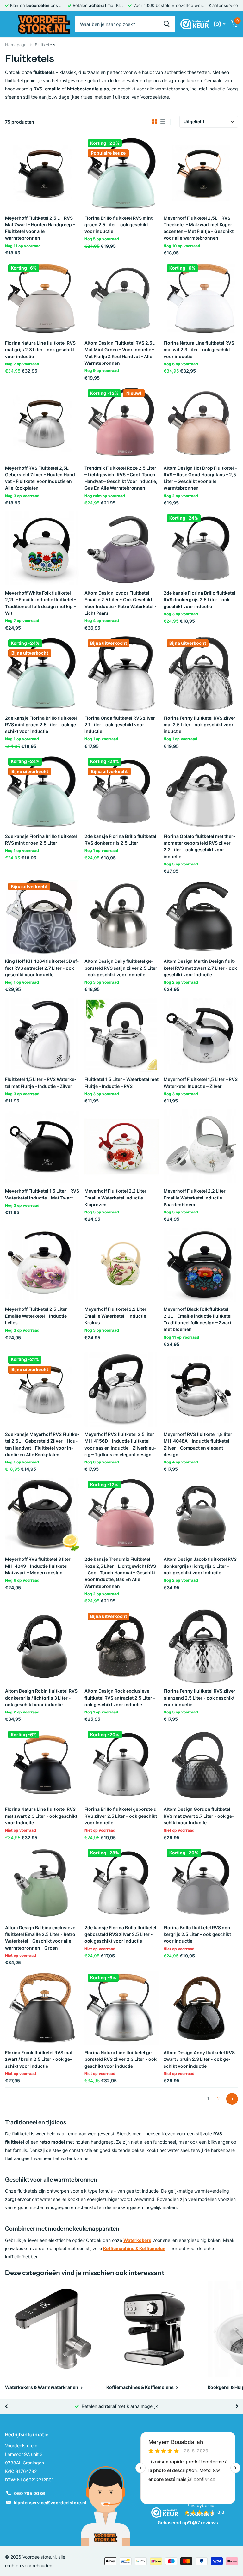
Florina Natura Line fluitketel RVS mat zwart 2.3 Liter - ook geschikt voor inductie (41, 1816)
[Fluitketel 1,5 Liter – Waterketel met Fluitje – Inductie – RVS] (122, 1035)
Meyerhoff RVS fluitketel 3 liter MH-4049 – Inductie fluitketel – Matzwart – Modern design (38, 1566)
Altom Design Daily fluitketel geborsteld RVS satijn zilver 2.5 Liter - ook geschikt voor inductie (121, 968)
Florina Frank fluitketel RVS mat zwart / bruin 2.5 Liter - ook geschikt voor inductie (39, 2059)
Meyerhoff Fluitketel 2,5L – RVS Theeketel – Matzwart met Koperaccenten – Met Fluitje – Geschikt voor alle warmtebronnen (199, 228)
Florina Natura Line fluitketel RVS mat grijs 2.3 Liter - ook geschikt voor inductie (40, 350)
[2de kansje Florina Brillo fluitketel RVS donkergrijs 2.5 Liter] (122, 792)
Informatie (199, 2434)
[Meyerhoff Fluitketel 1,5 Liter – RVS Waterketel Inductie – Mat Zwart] (42, 1147)
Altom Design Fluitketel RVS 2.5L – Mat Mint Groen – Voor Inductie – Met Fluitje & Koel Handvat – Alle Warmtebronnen (121, 353)
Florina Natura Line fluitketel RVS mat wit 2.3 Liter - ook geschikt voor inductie (199, 350)
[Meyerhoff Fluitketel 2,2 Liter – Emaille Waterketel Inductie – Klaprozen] (122, 1147)
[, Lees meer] (220, 24)
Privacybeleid (200, 2505)
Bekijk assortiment (9, 24)
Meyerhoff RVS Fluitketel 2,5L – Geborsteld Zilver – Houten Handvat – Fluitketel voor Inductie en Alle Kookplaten (41, 478)
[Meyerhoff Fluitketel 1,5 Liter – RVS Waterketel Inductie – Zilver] (201, 1035)
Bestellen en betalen (207, 2463)
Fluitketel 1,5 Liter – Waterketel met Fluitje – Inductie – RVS (121, 1083)
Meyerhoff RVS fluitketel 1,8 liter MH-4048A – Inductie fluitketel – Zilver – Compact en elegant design (198, 1444)
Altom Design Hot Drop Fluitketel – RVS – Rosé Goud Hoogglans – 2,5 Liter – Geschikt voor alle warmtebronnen (200, 478)
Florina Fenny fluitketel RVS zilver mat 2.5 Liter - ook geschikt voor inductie (199, 725)
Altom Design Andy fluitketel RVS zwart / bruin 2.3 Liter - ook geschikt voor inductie (199, 2059)
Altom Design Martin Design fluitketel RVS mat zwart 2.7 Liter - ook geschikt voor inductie (200, 968)
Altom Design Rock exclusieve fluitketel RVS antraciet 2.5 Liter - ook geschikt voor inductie (120, 1698)
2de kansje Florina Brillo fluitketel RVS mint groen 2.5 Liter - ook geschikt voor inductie (41, 725)
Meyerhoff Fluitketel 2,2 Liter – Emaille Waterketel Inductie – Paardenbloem (196, 1198)
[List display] (163, 122)
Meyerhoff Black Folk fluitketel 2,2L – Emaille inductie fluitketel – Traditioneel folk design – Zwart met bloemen (199, 1319)
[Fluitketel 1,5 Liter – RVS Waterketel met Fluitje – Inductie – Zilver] (42, 1035)
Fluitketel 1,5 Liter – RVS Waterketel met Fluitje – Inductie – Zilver (41, 1083)
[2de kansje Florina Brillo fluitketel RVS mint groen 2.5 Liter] (42, 792)
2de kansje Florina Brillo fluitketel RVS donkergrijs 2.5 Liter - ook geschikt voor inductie (199, 600)
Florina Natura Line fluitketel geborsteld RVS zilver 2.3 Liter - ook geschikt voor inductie (121, 2059)
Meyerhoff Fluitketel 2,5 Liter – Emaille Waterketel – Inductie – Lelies (38, 1316)
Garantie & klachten (207, 2480)
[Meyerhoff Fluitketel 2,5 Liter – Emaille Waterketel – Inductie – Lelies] (42, 1265)
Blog (191, 2522)
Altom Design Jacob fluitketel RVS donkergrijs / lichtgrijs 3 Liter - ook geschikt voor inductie (200, 1566)
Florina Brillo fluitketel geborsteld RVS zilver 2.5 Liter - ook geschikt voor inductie (121, 1816)
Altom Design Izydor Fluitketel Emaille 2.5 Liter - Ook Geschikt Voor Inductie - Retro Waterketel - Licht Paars (121, 603)
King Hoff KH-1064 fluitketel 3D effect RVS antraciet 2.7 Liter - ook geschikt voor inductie (42, 968)
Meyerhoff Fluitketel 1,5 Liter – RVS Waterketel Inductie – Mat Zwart (42, 1194)
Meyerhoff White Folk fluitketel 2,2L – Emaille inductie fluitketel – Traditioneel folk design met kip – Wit (41, 603)
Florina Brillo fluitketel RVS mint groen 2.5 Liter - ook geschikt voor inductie (118, 225)
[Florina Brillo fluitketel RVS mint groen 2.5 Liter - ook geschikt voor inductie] (122, 173)
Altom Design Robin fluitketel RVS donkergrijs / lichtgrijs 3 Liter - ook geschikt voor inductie (41, 1698)
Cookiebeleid (200, 2514)
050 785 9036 (29, 2493)
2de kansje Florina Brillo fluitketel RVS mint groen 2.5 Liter (41, 839)
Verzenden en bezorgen (211, 2471)
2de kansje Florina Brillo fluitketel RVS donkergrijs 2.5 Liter (120, 839)
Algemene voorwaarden (211, 2454)
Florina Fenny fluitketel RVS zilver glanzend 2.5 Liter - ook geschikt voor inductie (199, 1698)
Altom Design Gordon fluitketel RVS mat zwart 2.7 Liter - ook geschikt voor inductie (199, 1816)
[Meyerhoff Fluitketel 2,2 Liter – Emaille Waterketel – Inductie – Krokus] (122, 1265)
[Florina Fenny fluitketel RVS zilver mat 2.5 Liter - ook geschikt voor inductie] (201, 673)
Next (232, 2099)
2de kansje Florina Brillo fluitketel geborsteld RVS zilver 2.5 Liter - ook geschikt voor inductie (120, 1934)
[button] (6, 2406)
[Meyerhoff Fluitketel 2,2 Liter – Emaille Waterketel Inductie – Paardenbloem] (201, 1147)
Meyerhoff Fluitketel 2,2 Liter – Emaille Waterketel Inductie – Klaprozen (117, 1198)
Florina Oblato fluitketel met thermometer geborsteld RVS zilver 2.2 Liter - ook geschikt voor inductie (199, 846)
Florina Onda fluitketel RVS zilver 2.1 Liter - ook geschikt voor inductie (120, 725)
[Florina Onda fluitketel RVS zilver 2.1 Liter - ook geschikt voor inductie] (122, 673)
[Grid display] (155, 122)
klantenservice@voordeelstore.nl (50, 2503)
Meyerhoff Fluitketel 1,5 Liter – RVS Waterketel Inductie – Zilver (201, 1083)
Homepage (16, 45)
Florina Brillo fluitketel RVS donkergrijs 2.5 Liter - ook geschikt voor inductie (198, 1934)
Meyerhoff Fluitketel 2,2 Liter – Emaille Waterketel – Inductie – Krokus (117, 1316)
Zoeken (167, 24)
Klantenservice (223, 5)
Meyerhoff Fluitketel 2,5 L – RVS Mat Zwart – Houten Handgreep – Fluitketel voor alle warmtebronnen (40, 228)
